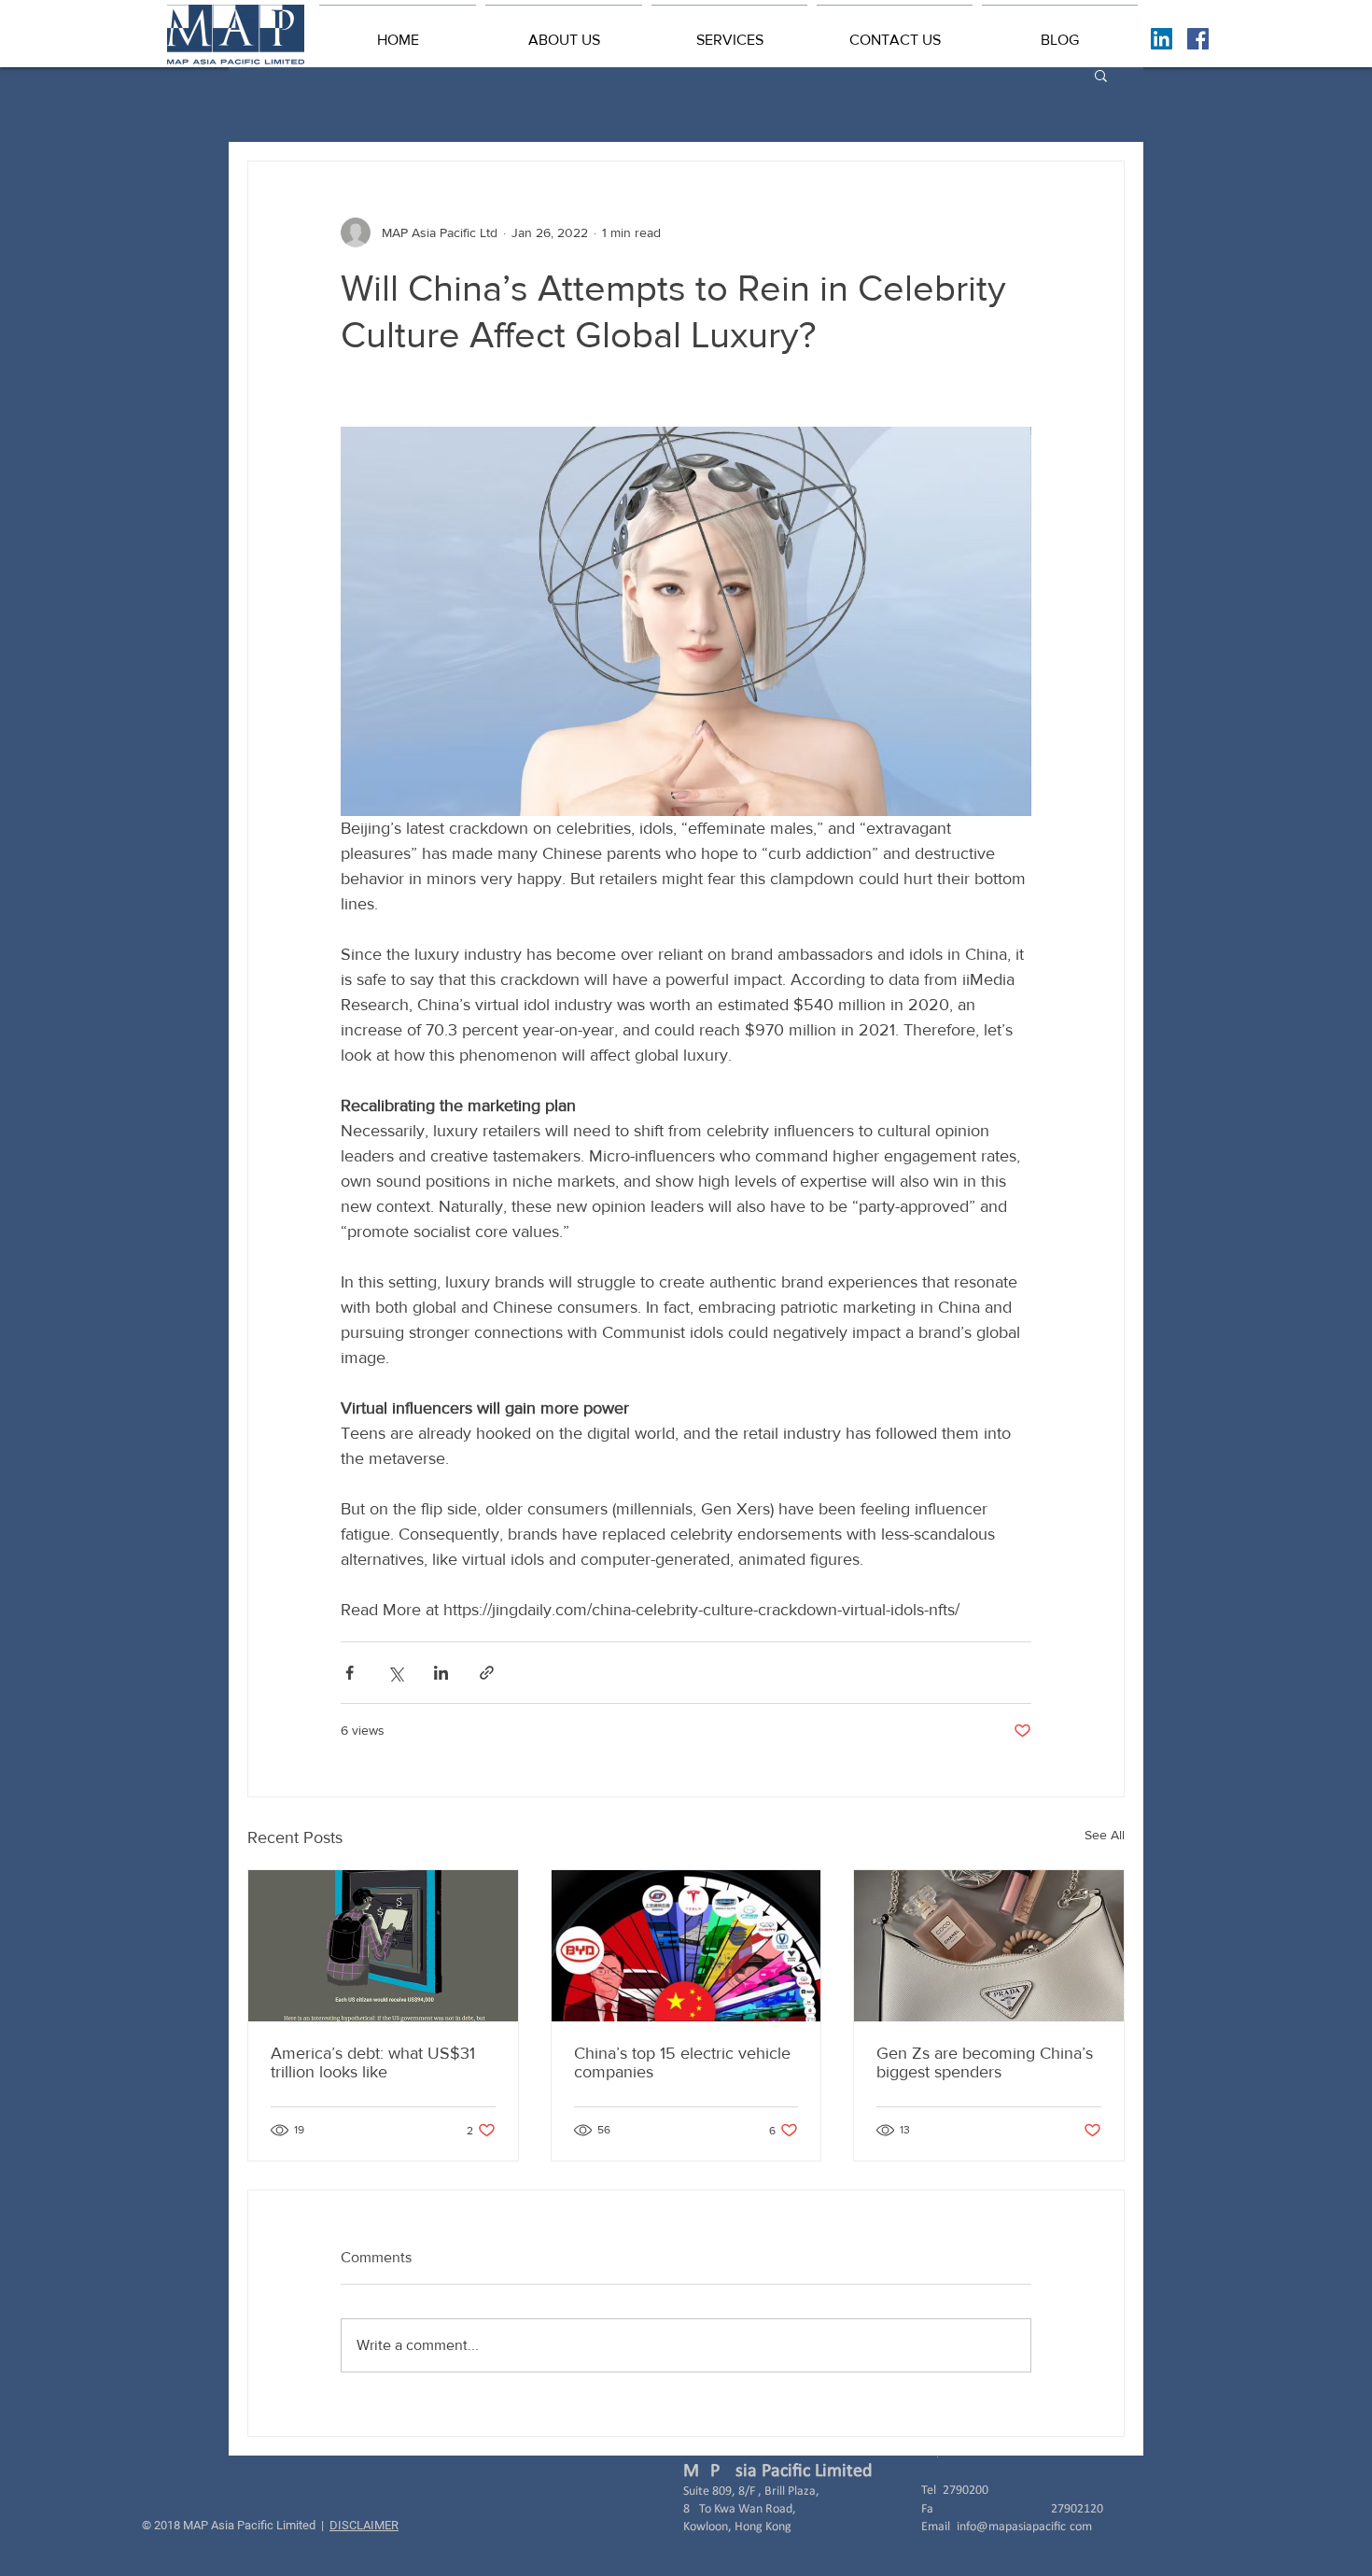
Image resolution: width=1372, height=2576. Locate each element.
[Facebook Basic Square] (1198, 39)
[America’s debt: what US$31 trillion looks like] (383, 1946)
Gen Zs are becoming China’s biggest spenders (985, 2062)
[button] (564, 32)
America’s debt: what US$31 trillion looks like (373, 2062)
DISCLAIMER (364, 2525)
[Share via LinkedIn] (441, 1673)
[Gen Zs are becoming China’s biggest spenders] (989, 1946)
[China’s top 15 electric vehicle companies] (686, 1946)
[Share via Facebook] (350, 1673)
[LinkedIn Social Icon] (1162, 39)
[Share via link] (487, 1673)
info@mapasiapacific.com (1024, 2527)
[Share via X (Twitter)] (395, 1673)
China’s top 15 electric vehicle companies (682, 2062)
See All (1105, 1835)
